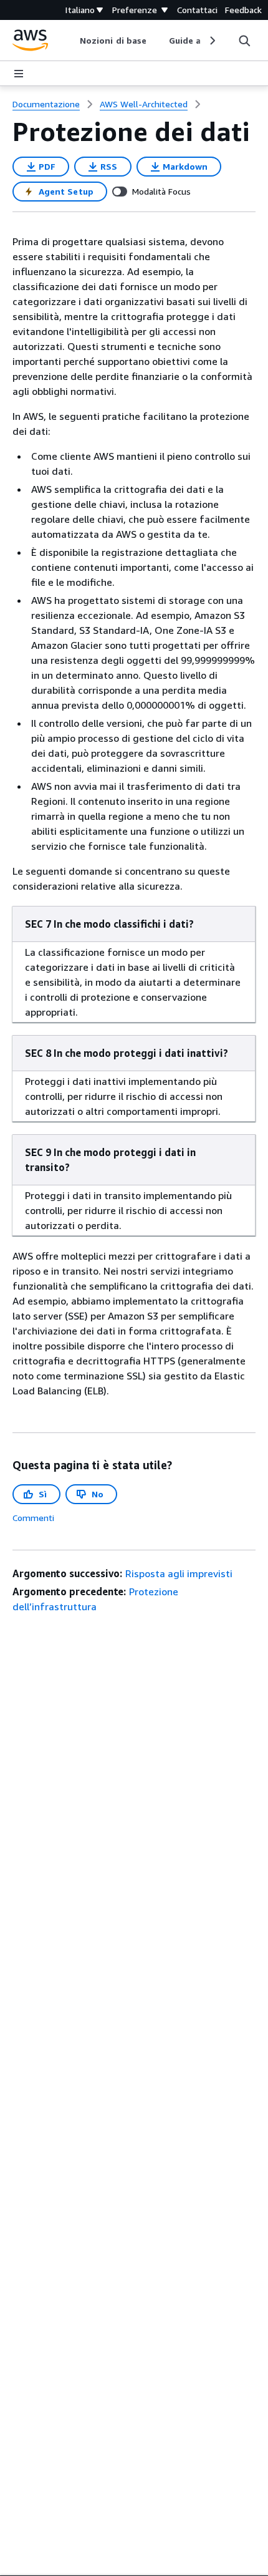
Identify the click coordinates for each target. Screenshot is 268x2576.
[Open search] (244, 41)
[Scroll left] (71, 41)
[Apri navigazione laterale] (19, 74)
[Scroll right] (212, 41)
